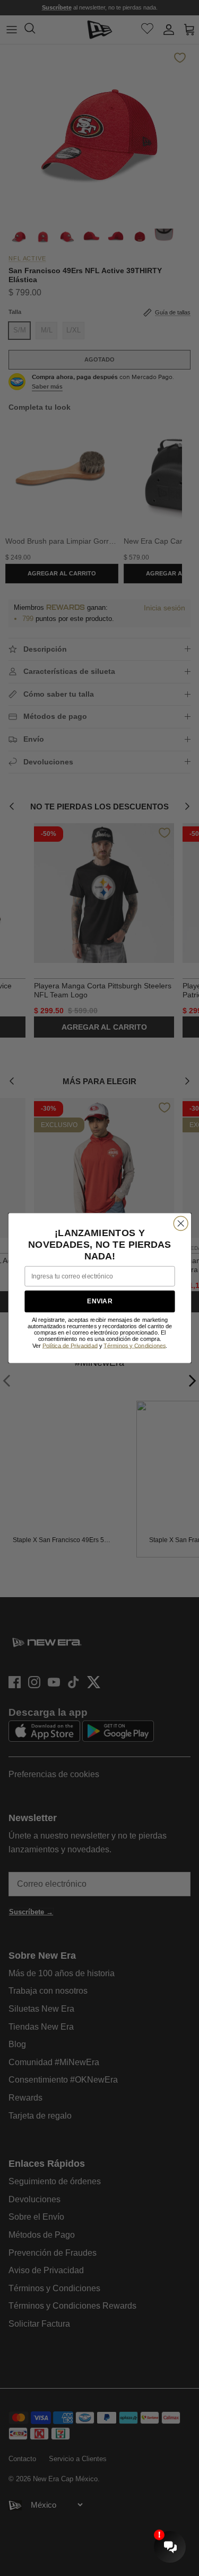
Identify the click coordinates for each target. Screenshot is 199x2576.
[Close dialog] (181, 1223)
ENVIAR (99, 1301)
